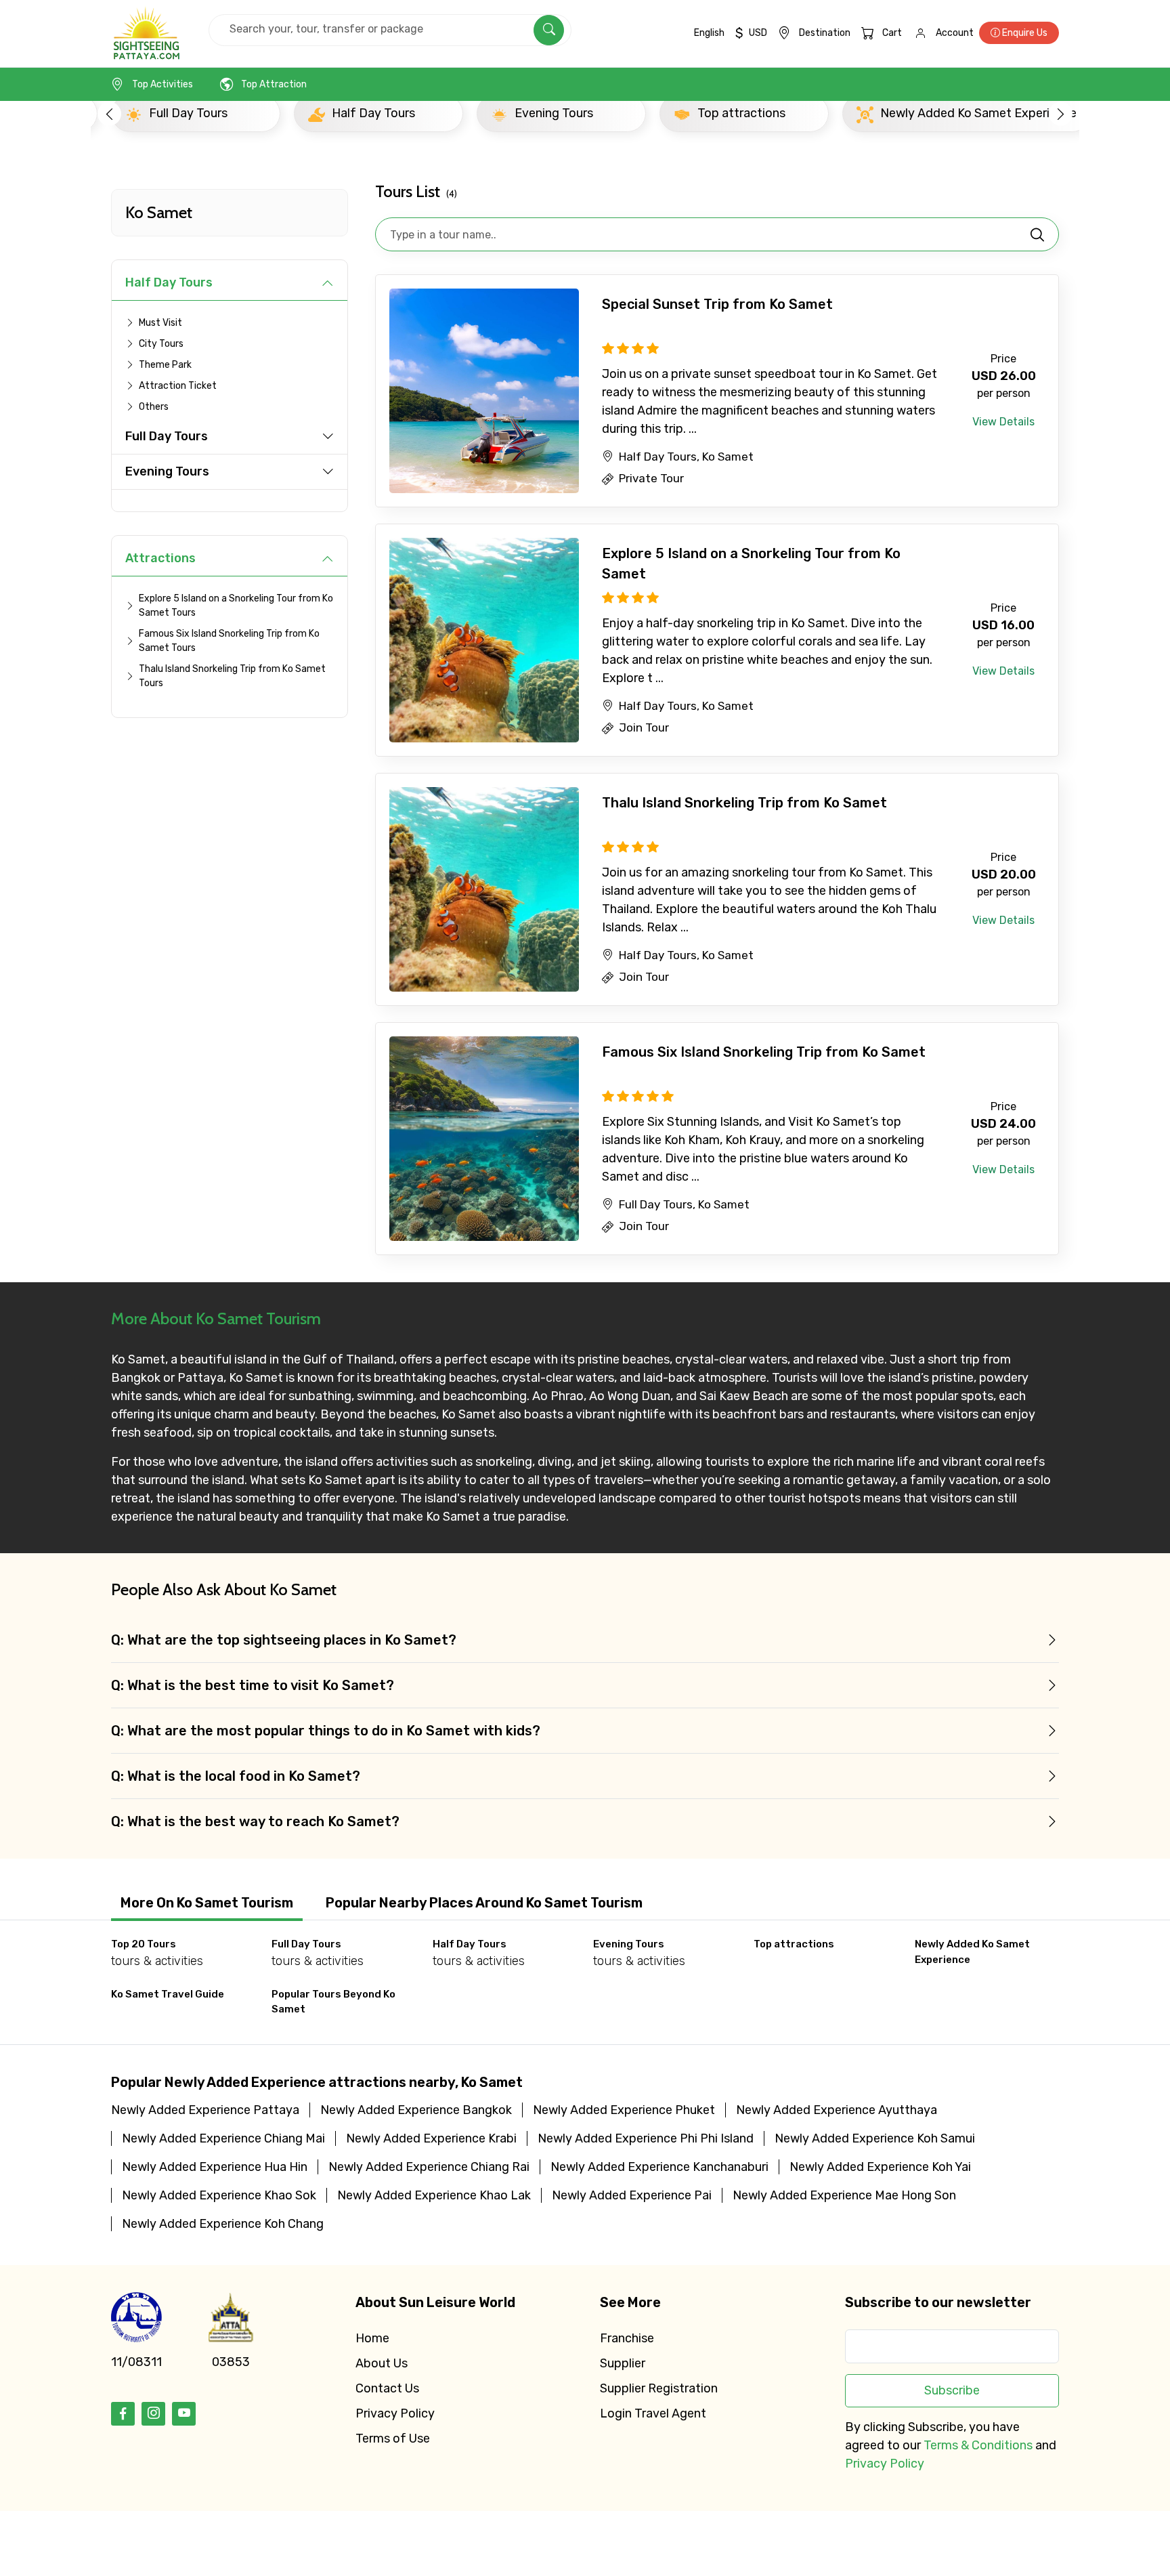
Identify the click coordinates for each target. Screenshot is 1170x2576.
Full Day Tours (167, 436)
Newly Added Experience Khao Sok (219, 2195)
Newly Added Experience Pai (632, 2195)
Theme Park (165, 365)
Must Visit (160, 323)
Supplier (623, 2363)
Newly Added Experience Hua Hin (215, 2167)
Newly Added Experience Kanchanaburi (659, 2167)
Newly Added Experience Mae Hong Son (844, 2195)
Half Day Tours (169, 282)
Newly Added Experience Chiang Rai (429, 2167)
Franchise (627, 2338)
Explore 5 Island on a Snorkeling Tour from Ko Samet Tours (236, 606)
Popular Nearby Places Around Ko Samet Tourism (484, 1903)
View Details (1003, 422)
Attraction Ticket (178, 386)
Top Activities (162, 84)
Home (372, 2338)
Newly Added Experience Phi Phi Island (646, 2138)
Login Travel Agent (653, 2413)
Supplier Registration (659, 2388)
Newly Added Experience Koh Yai (880, 2167)
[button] (109, 113)
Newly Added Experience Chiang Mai (223, 2138)
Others (154, 407)
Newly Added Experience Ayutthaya (837, 2110)
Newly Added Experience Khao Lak (434, 2195)
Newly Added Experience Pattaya (205, 2110)
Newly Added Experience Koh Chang (223, 2224)
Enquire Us (1024, 33)
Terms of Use (393, 2438)
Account (955, 33)
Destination (825, 33)
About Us (382, 2363)
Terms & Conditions (978, 2445)
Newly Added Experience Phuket (624, 2110)
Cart (892, 33)
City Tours (161, 344)
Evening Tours (167, 471)
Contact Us (387, 2388)
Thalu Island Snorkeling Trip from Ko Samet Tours (232, 676)
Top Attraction (274, 84)
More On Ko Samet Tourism (207, 1903)
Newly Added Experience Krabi (431, 2138)
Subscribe (952, 2390)
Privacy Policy (395, 2413)
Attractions (160, 558)
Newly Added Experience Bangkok (416, 2110)
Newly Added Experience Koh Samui (875, 2138)
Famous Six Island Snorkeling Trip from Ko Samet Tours (229, 641)
